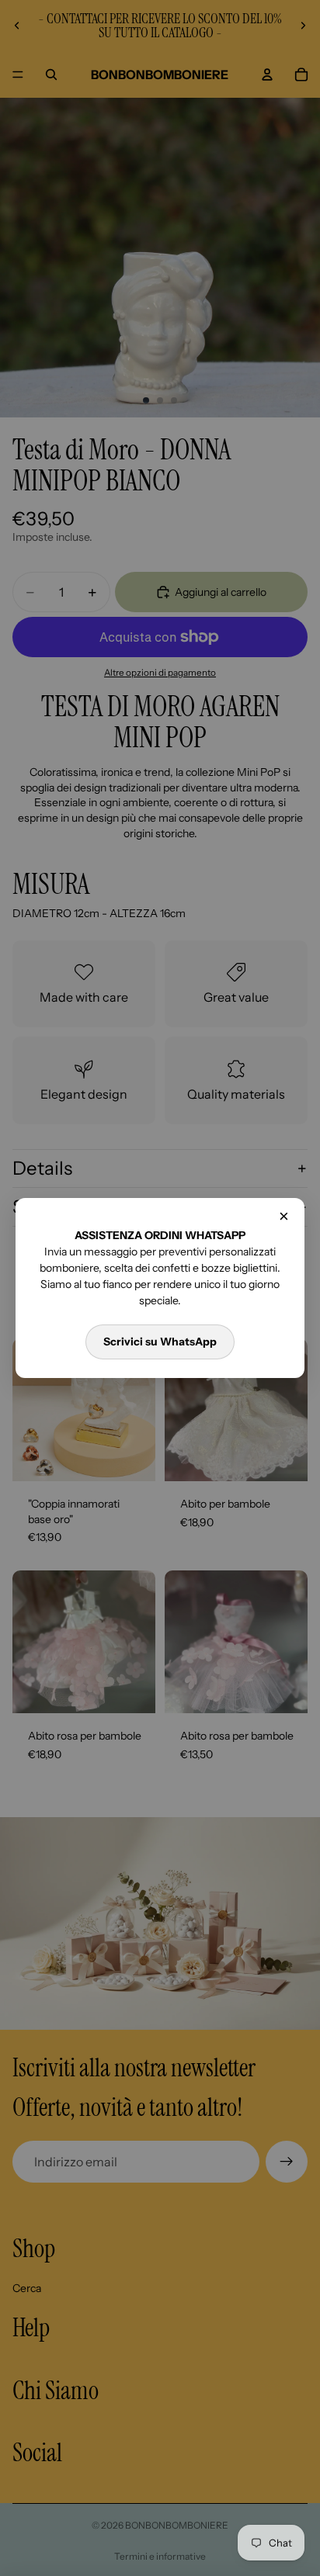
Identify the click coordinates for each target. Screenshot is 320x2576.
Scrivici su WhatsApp (160, 1342)
